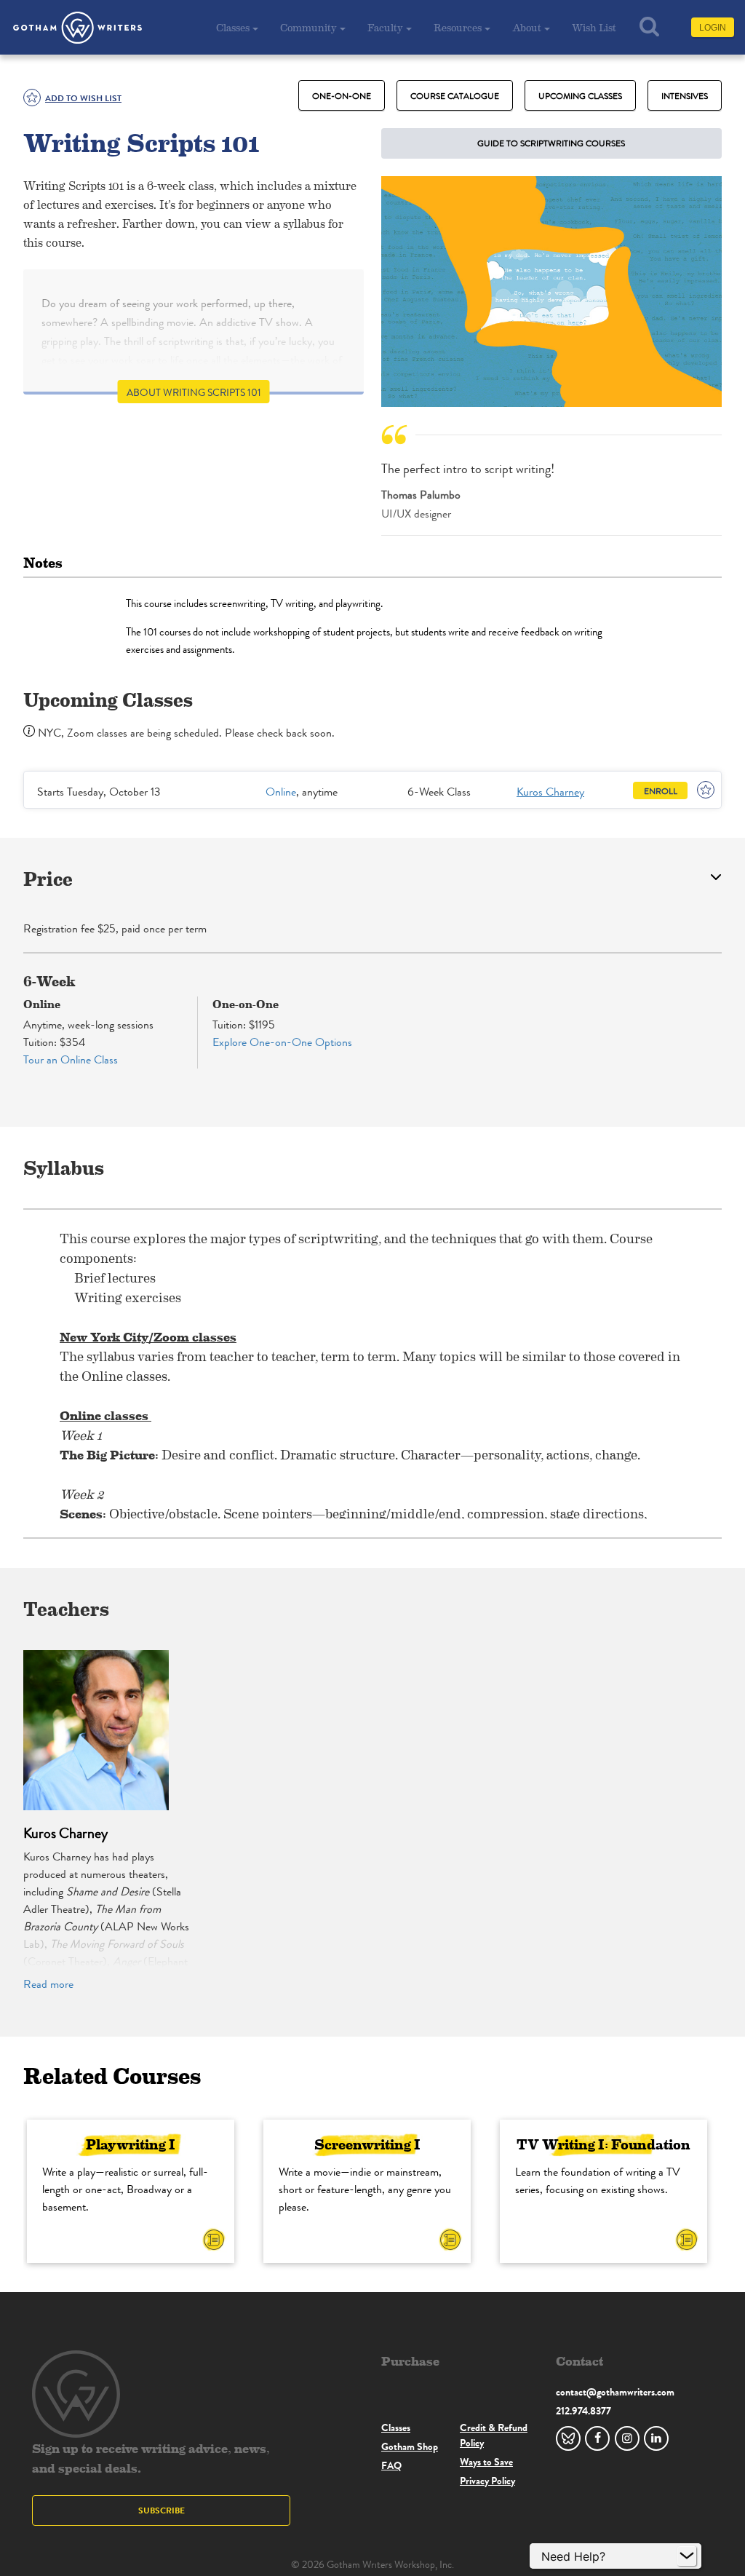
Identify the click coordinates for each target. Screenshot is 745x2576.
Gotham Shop (410, 2446)
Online (281, 792)
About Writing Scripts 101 (194, 393)
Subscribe (162, 2510)
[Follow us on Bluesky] (568, 2438)
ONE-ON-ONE (342, 96)
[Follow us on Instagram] (627, 2438)
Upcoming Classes (580, 96)
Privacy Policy (487, 2481)
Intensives (685, 96)
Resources (458, 27)
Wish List (594, 27)
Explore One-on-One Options (282, 1042)
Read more (48, 1984)
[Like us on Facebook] (597, 2438)
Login (713, 28)
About (527, 27)
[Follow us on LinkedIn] (656, 2438)
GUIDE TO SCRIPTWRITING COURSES (551, 143)
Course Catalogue (455, 96)
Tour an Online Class (71, 1059)
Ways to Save (486, 2462)
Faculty (385, 27)
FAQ (391, 2465)
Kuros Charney (550, 792)
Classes (233, 27)
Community (308, 27)
